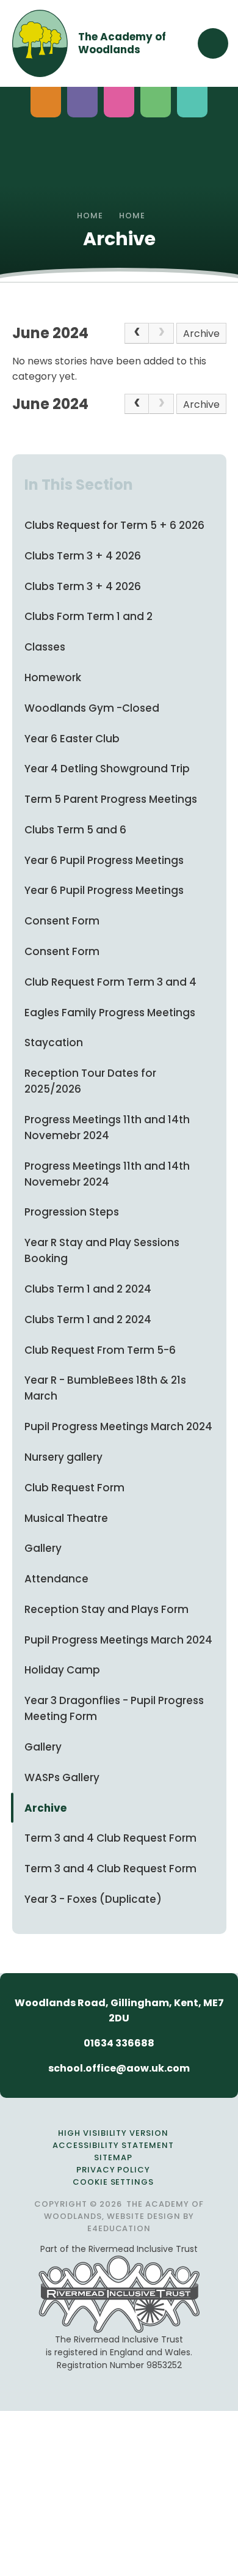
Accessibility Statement (113, 2145)
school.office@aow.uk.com (119, 2068)
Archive (201, 334)
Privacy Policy (114, 2170)
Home (90, 216)
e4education (119, 2228)
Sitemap (113, 2157)
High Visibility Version (113, 2133)
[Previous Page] (137, 333)
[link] (161, 333)
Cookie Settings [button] (114, 2182)
